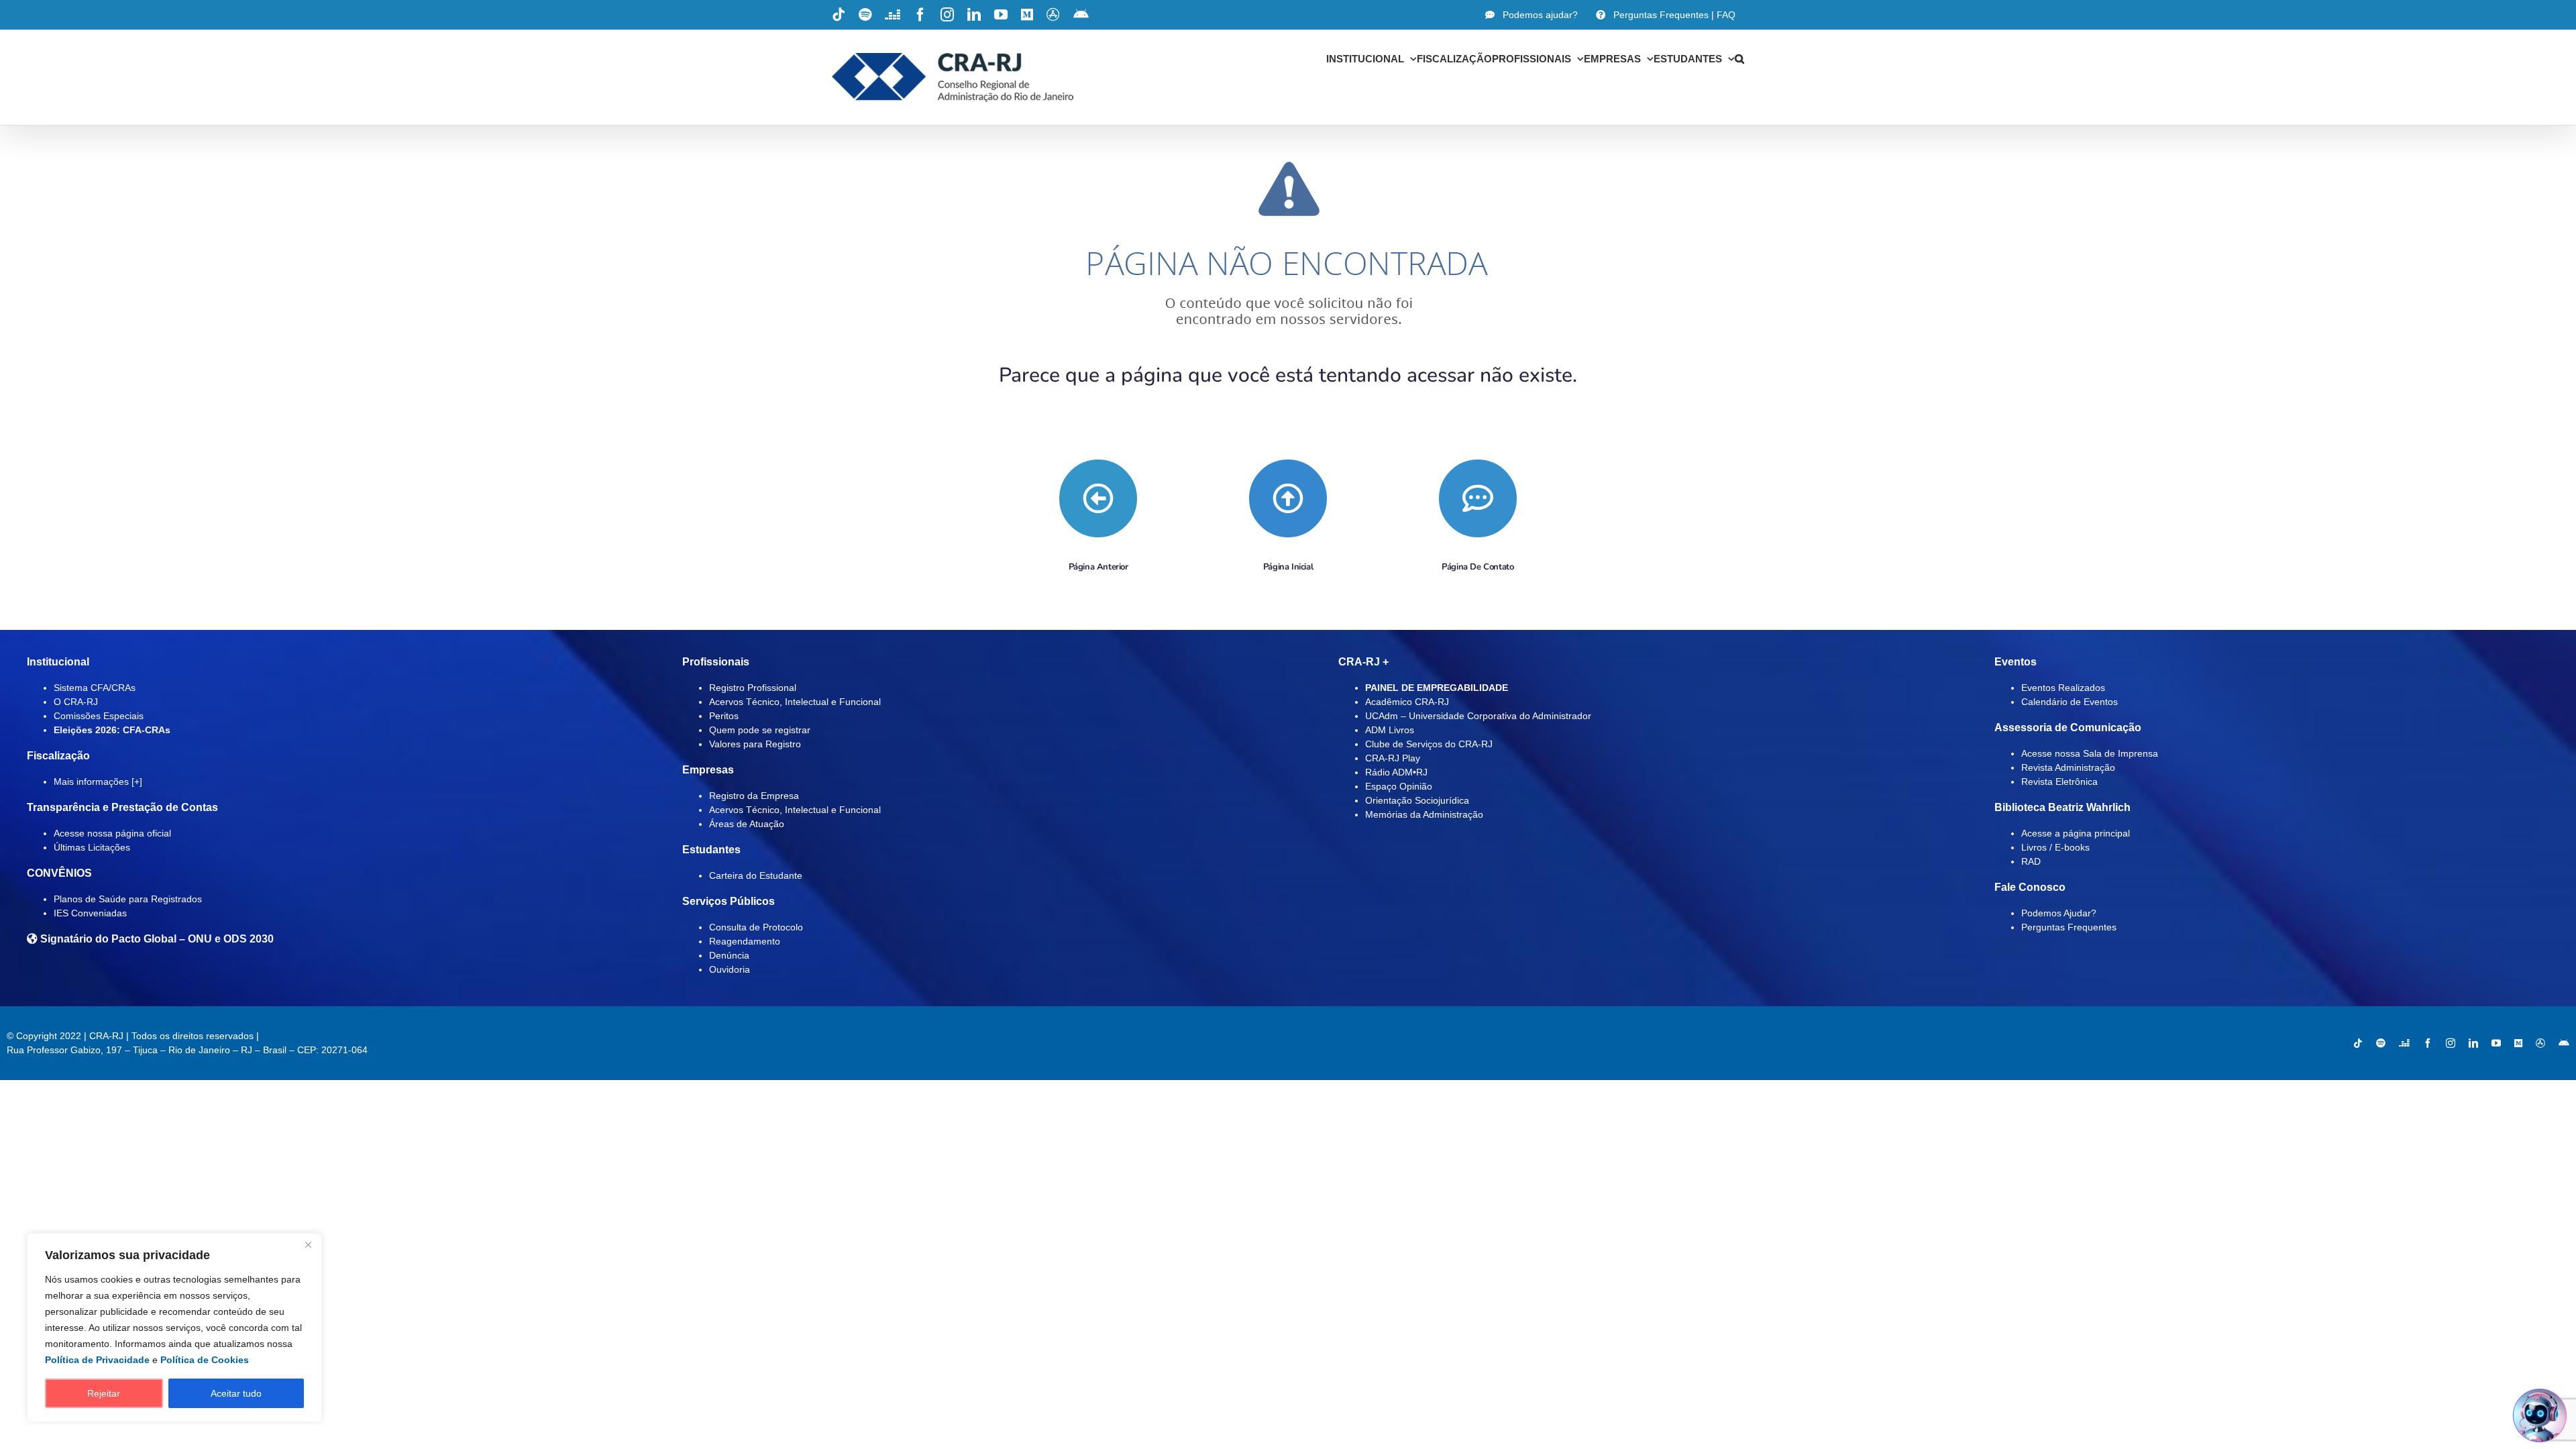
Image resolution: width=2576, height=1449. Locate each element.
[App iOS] (2540, 1043)
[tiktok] (2358, 1043)
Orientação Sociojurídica (1417, 800)
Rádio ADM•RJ (1396, 772)
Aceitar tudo (236, 1393)
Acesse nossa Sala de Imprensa (2090, 753)
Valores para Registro (755, 744)
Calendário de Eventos (2070, 702)
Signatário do (156, 939)
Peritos (724, 716)
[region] (174, 1328)
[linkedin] (2473, 1043)
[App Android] (2564, 1043)
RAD (2031, 861)
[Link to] (1098, 498)
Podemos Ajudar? (2059, 913)
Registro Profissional (753, 688)
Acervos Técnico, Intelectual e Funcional (795, 702)
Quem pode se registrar (760, 730)
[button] (1739, 58)
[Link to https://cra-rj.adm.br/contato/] (1478, 498)
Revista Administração (2068, 767)
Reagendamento (745, 941)
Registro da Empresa (754, 796)
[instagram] (2451, 1043)
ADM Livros (1390, 730)
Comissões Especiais (99, 716)
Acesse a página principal (2076, 833)
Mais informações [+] (98, 782)
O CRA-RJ (76, 702)
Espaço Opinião (1399, 786)
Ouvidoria (730, 969)
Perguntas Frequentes (2069, 927)
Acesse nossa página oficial (112, 833)
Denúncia (729, 955)
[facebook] (2428, 1043)
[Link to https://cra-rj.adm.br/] (1288, 498)
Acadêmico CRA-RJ (1407, 702)
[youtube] (2496, 1043)
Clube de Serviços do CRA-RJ (1429, 744)
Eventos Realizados (2063, 688)
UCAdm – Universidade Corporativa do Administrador (1478, 716)
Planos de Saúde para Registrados (128, 899)
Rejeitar (104, 1393)
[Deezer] (2404, 1043)
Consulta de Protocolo (756, 927)
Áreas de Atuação (747, 824)
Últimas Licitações (92, 847)
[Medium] (2518, 1043)
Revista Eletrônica (2059, 782)
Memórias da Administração (1424, 814)
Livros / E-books (2055, 847)
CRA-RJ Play (1393, 758)
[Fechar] (308, 1244)
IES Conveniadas (90, 913)
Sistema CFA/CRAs (95, 688)
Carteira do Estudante (756, 875)
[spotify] (2381, 1043)
